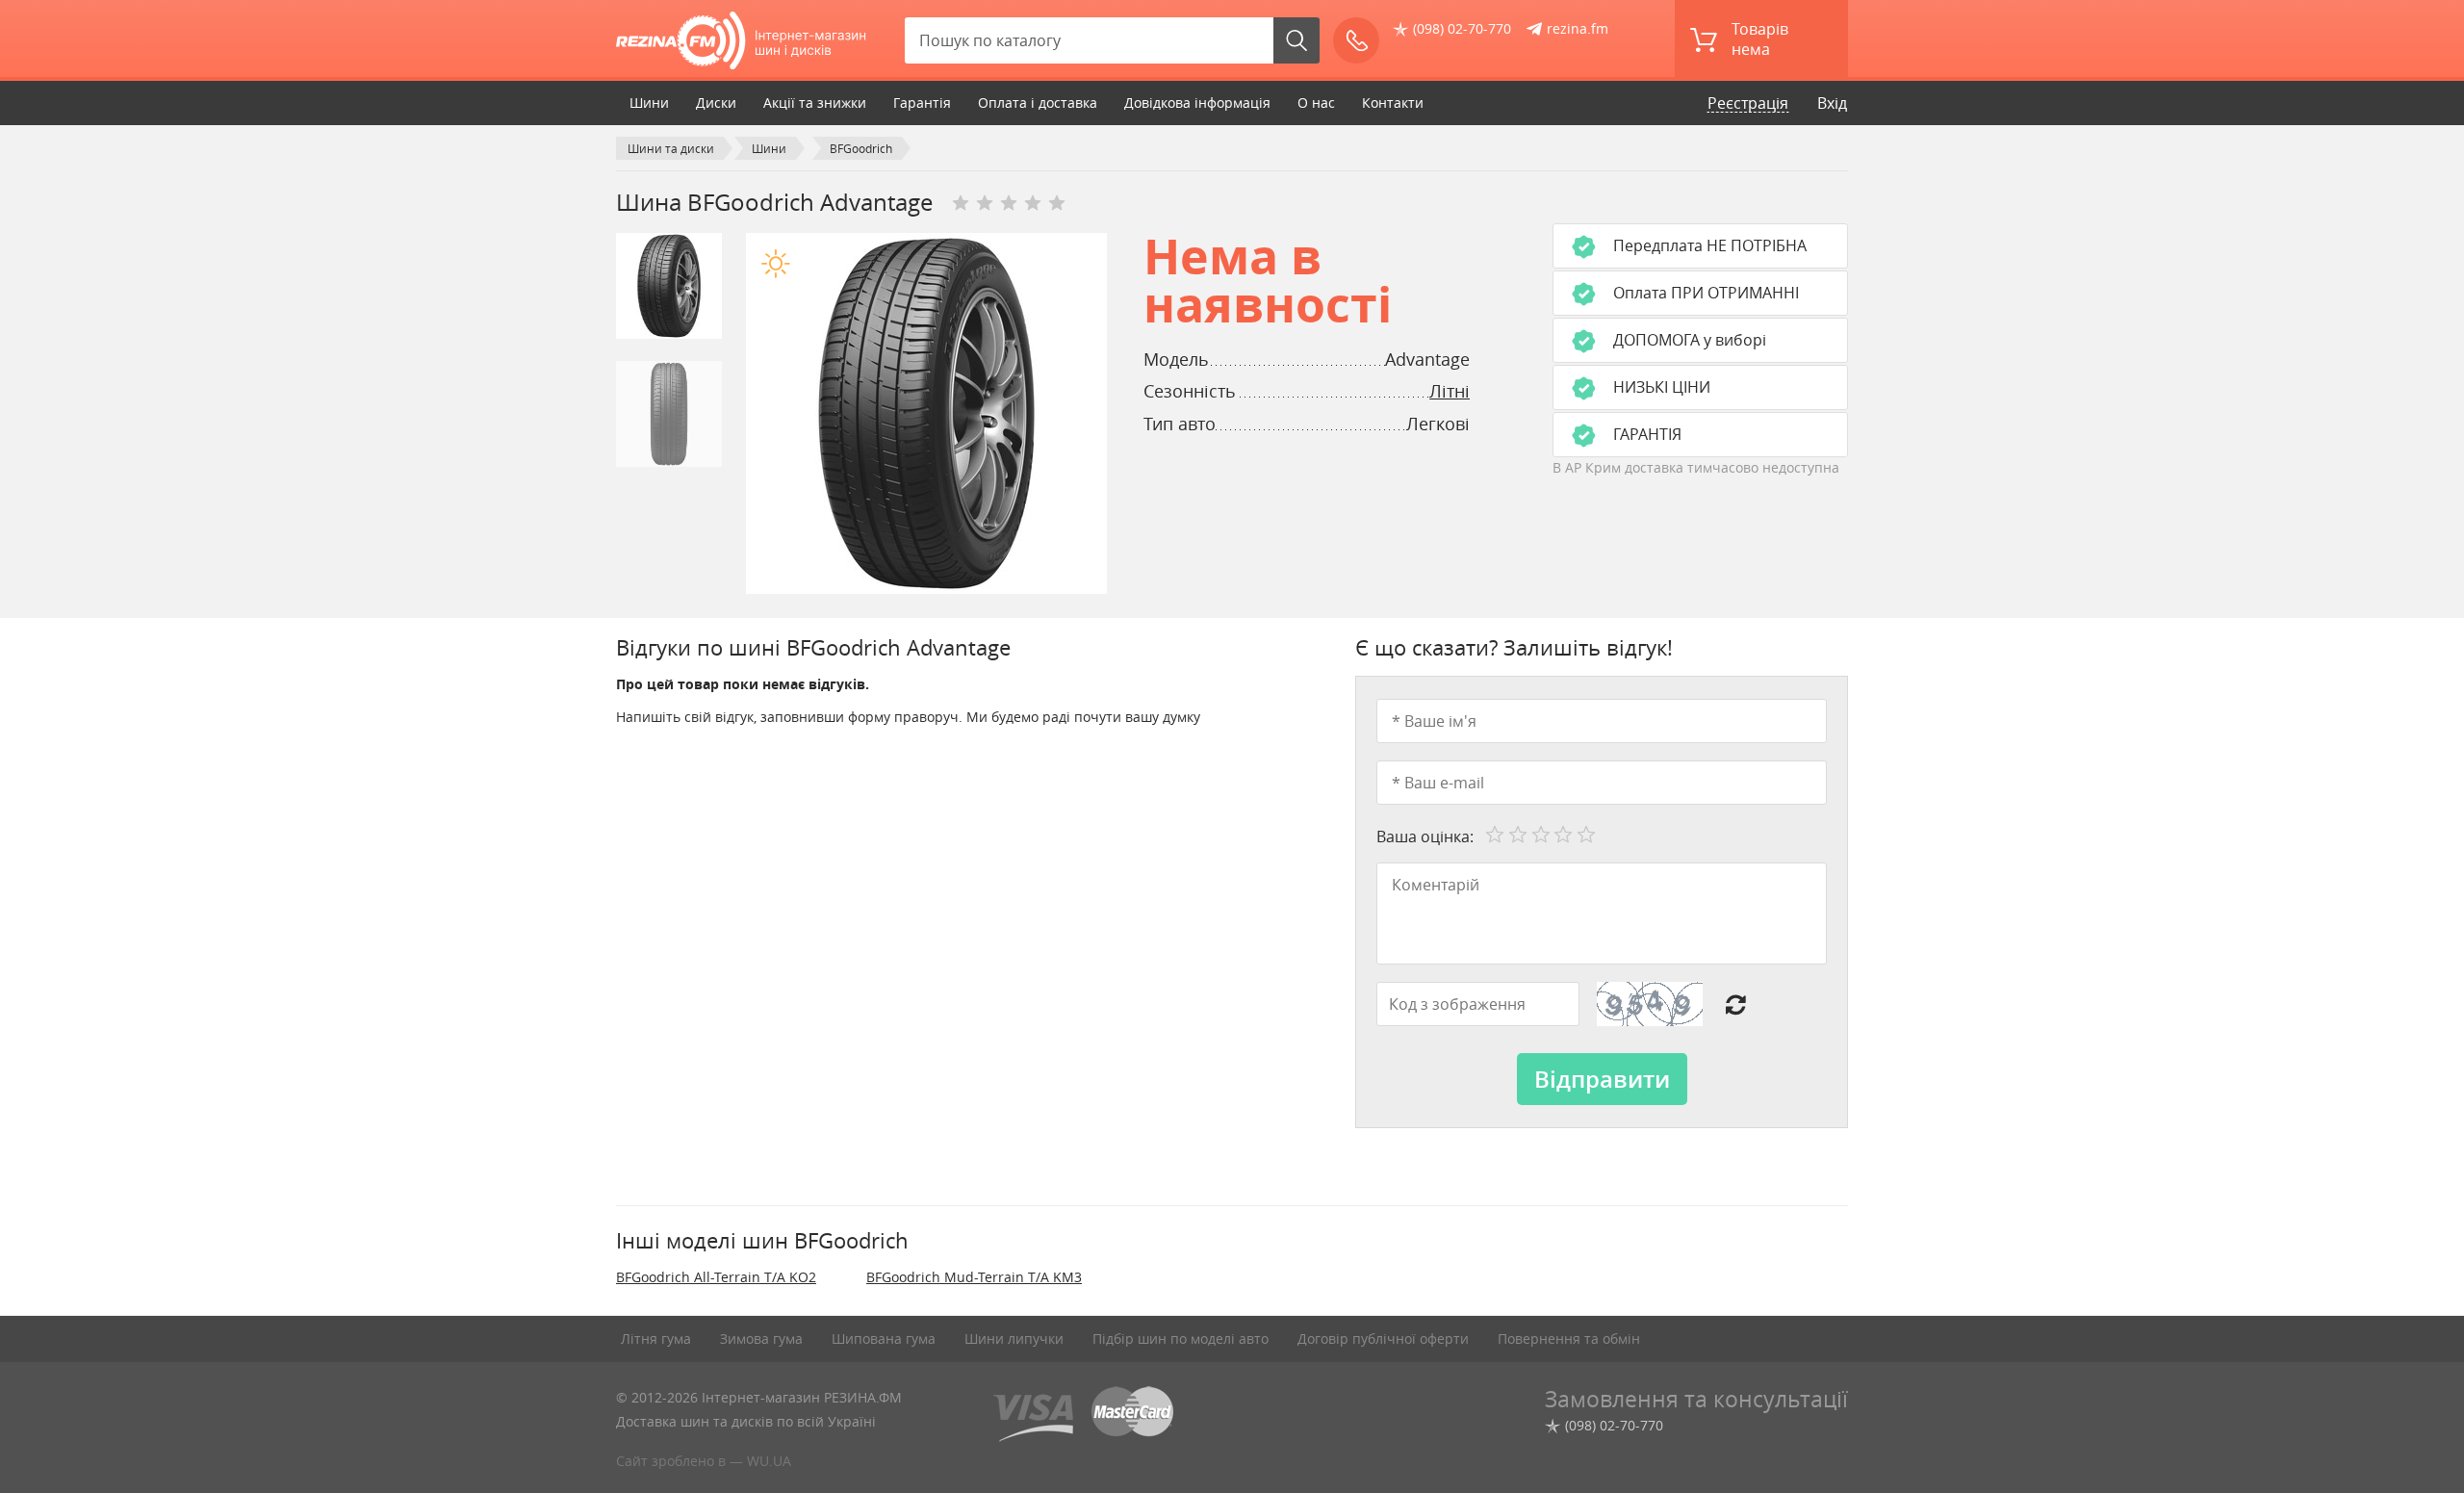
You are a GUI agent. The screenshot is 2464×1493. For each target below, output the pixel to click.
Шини (649, 103)
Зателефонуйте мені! (1356, 40)
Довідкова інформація (1197, 103)
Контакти (1393, 103)
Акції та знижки (815, 103)
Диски (716, 103)
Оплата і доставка (1038, 103)
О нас (1316, 103)
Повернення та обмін (1569, 1339)
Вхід (1832, 103)
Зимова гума (761, 1339)
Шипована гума (884, 1339)
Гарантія (922, 103)
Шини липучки (1014, 1339)
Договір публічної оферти (1383, 1339)
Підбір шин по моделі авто (1181, 1339)
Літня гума (656, 1339)
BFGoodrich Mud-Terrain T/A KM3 (974, 1277)
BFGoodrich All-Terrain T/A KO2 (716, 1277)
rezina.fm (1578, 28)
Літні (1450, 391)
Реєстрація (1748, 103)
